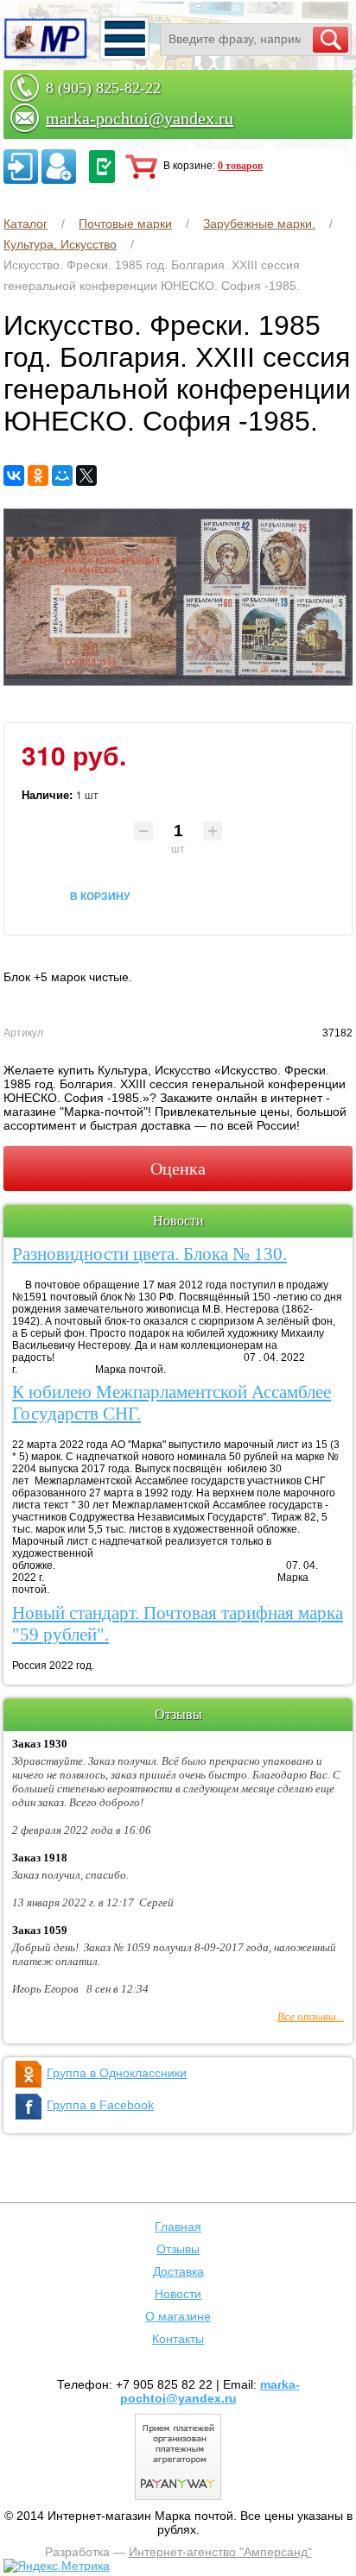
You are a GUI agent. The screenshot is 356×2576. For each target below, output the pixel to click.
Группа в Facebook (100, 2105)
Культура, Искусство (60, 244)
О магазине (178, 2316)
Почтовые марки (125, 224)
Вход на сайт (21, 167)
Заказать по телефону (102, 167)
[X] (86, 476)
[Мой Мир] (62, 476)
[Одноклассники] (38, 476)
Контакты (178, 2339)
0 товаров (240, 166)
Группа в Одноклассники (117, 2073)
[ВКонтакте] (14, 476)
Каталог (25, 224)
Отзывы (178, 2249)
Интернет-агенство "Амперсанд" (220, 2552)
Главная (178, 2226)
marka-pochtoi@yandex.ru (140, 118)
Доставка (178, 2271)
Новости (178, 2294)
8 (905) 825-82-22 (103, 88)
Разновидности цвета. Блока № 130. (149, 1254)
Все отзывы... (311, 2016)
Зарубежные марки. (259, 224)
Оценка (178, 1168)
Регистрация (59, 167)
